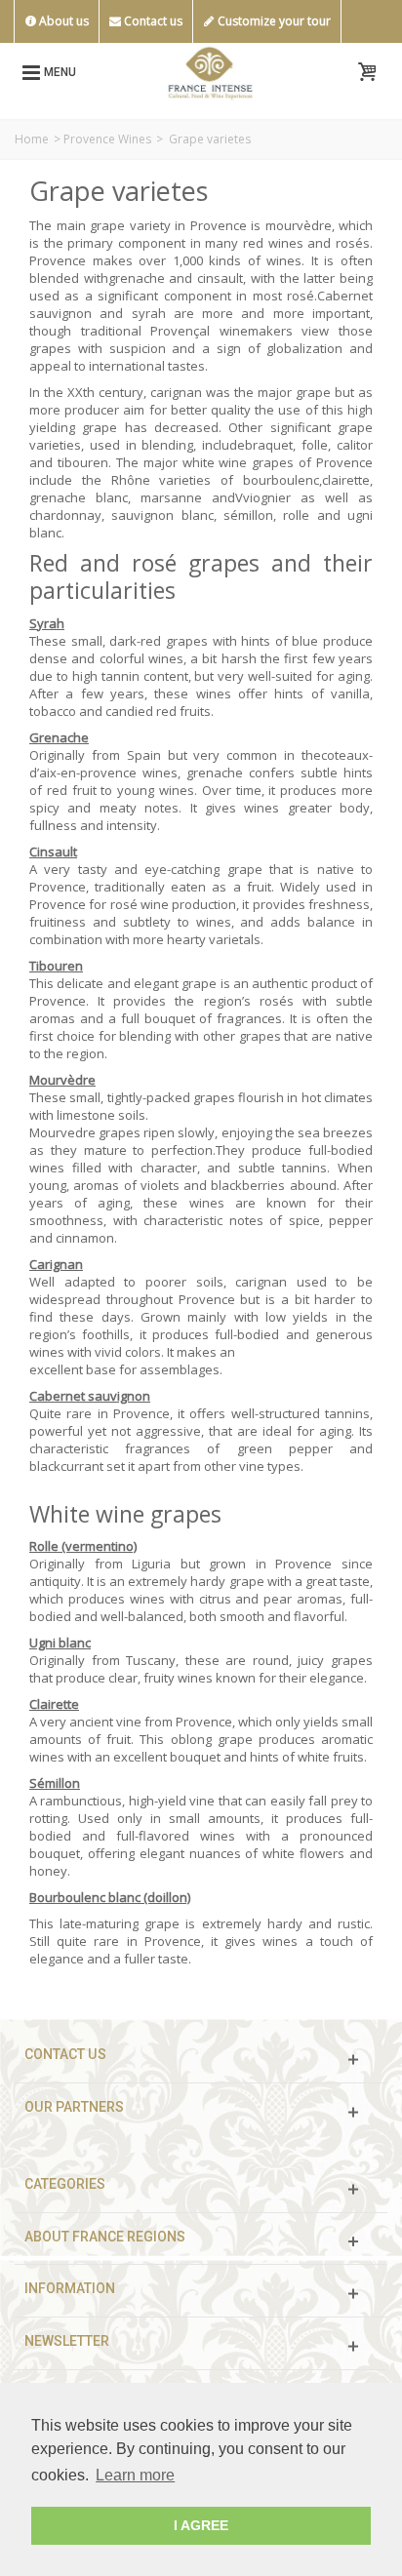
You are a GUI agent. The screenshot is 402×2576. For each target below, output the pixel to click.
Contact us (152, 21)
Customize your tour (273, 21)
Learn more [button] (135, 2475)
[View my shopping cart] (367, 72)
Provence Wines (107, 139)
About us (62, 21)
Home (32, 139)
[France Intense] (210, 71)
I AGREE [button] (201, 2525)
